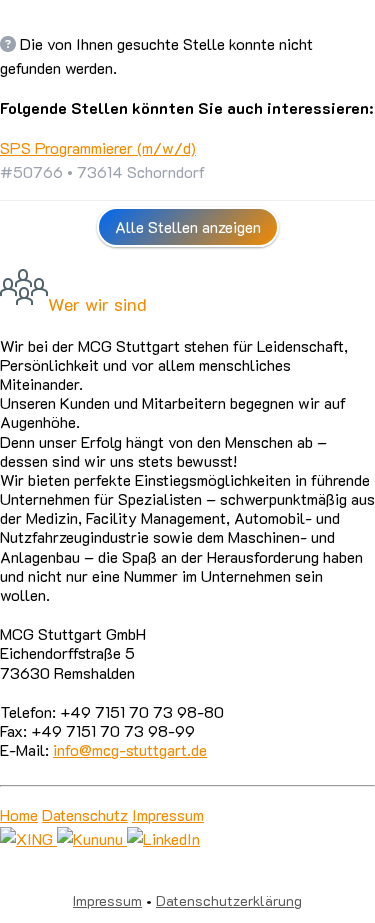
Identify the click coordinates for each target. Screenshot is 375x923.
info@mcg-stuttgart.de (130, 749)
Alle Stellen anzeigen (188, 226)
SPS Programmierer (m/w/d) (98, 147)
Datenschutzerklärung (229, 900)
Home (19, 814)
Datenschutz (85, 814)
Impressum (168, 814)
